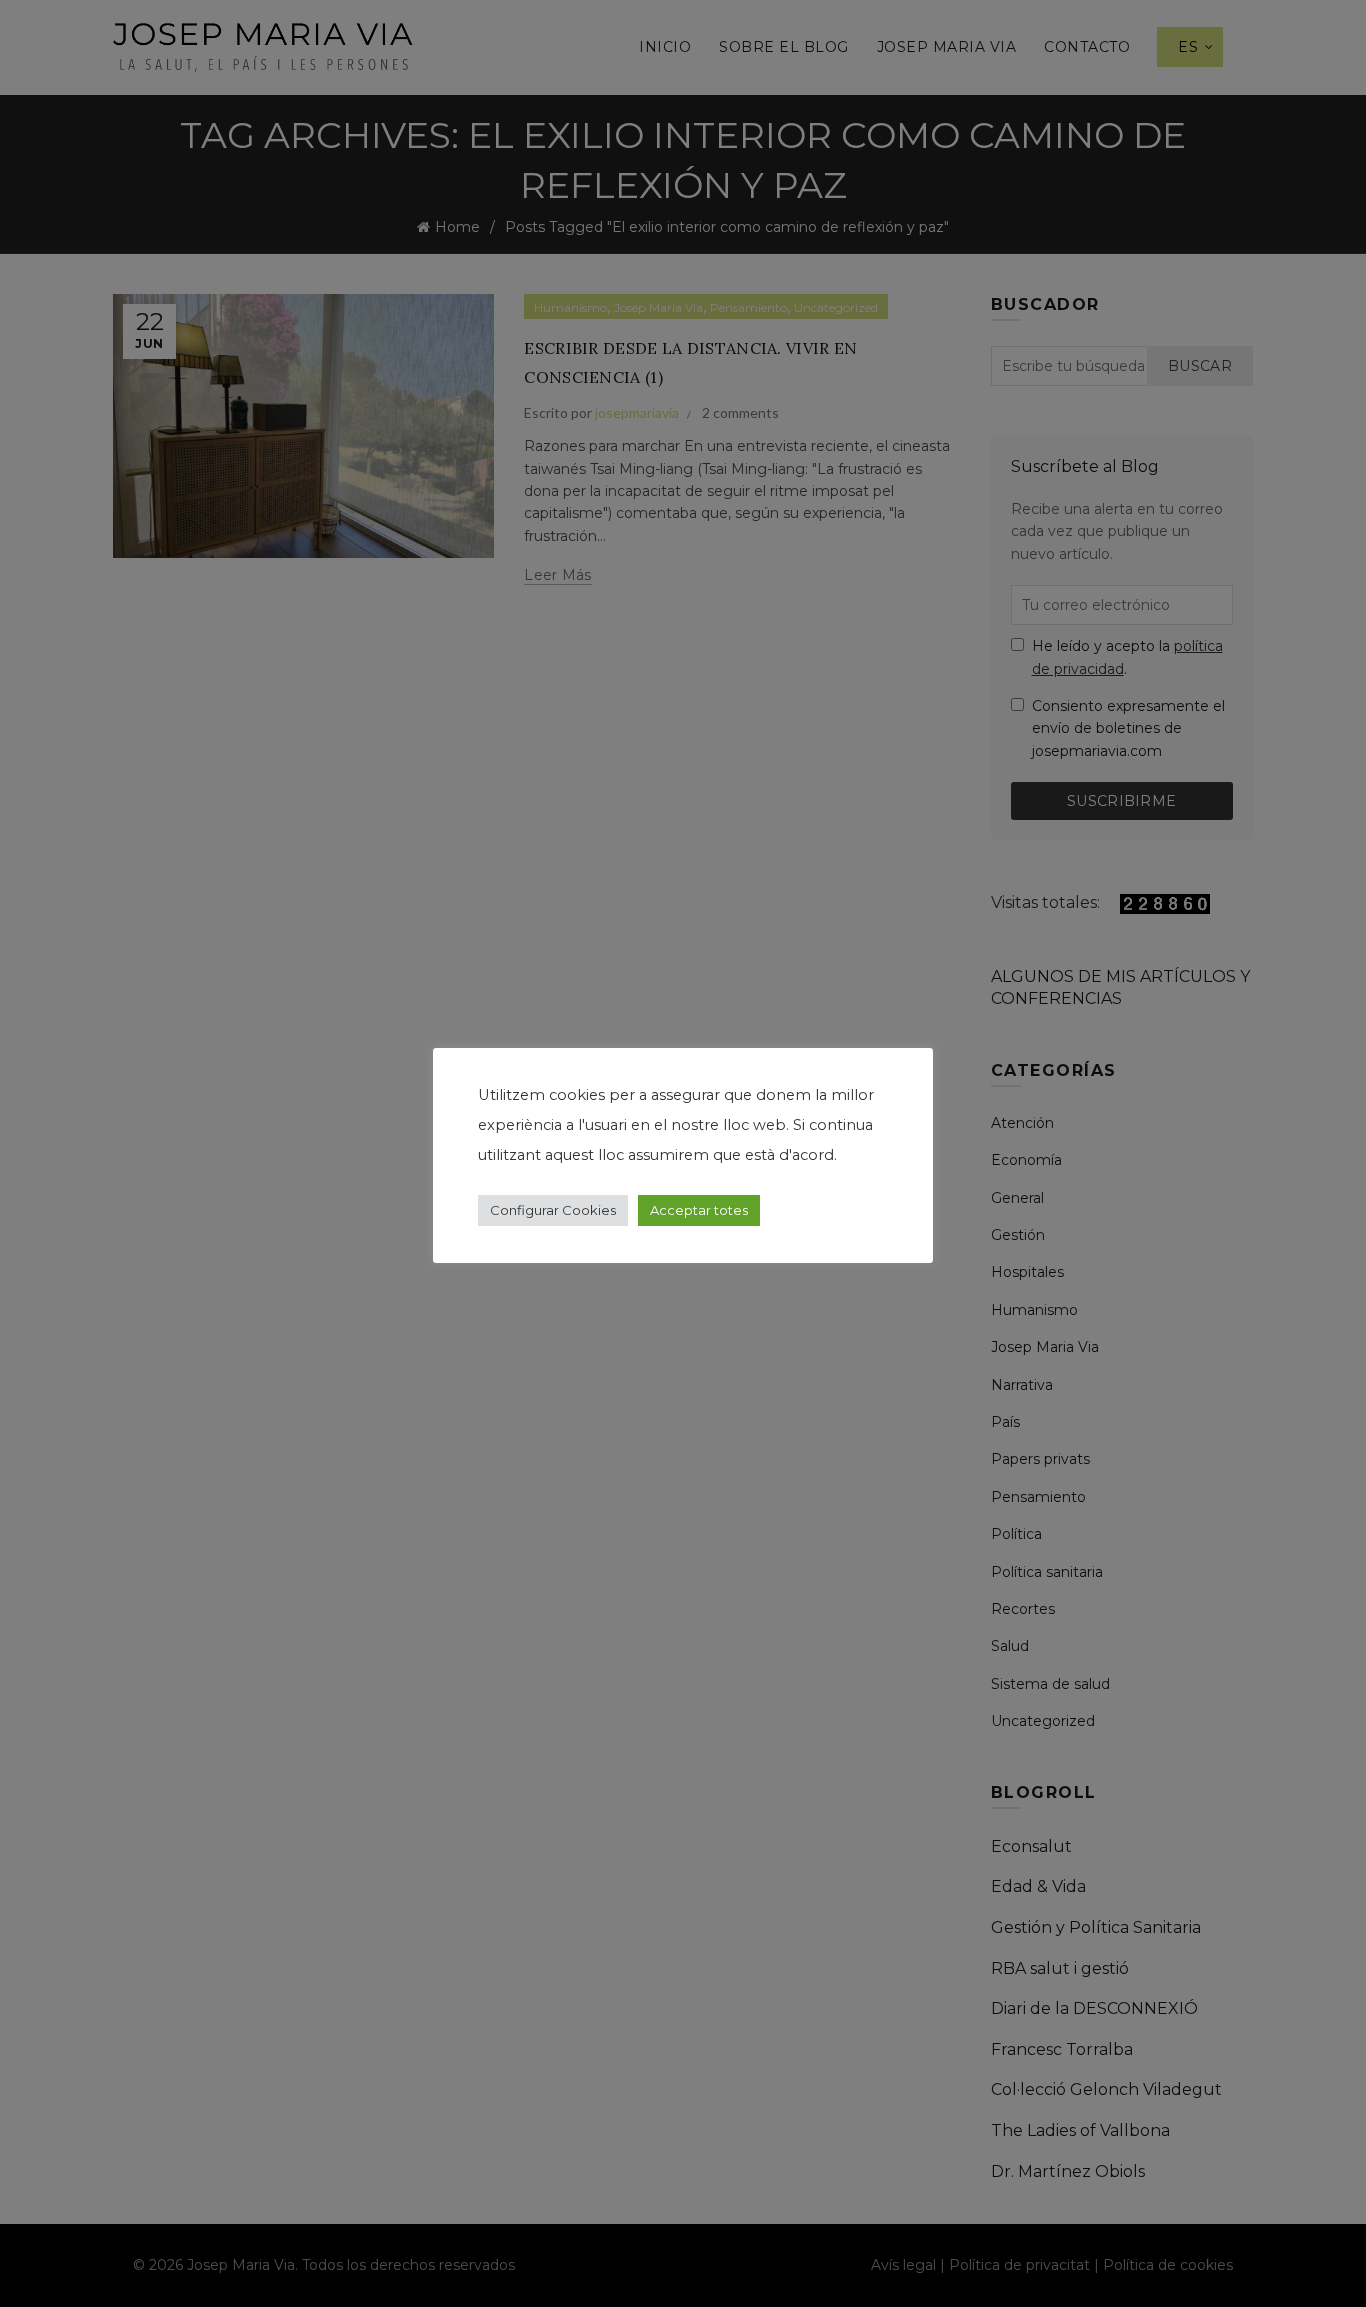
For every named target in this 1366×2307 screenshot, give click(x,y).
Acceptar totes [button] (699, 1210)
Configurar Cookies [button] (553, 1210)
